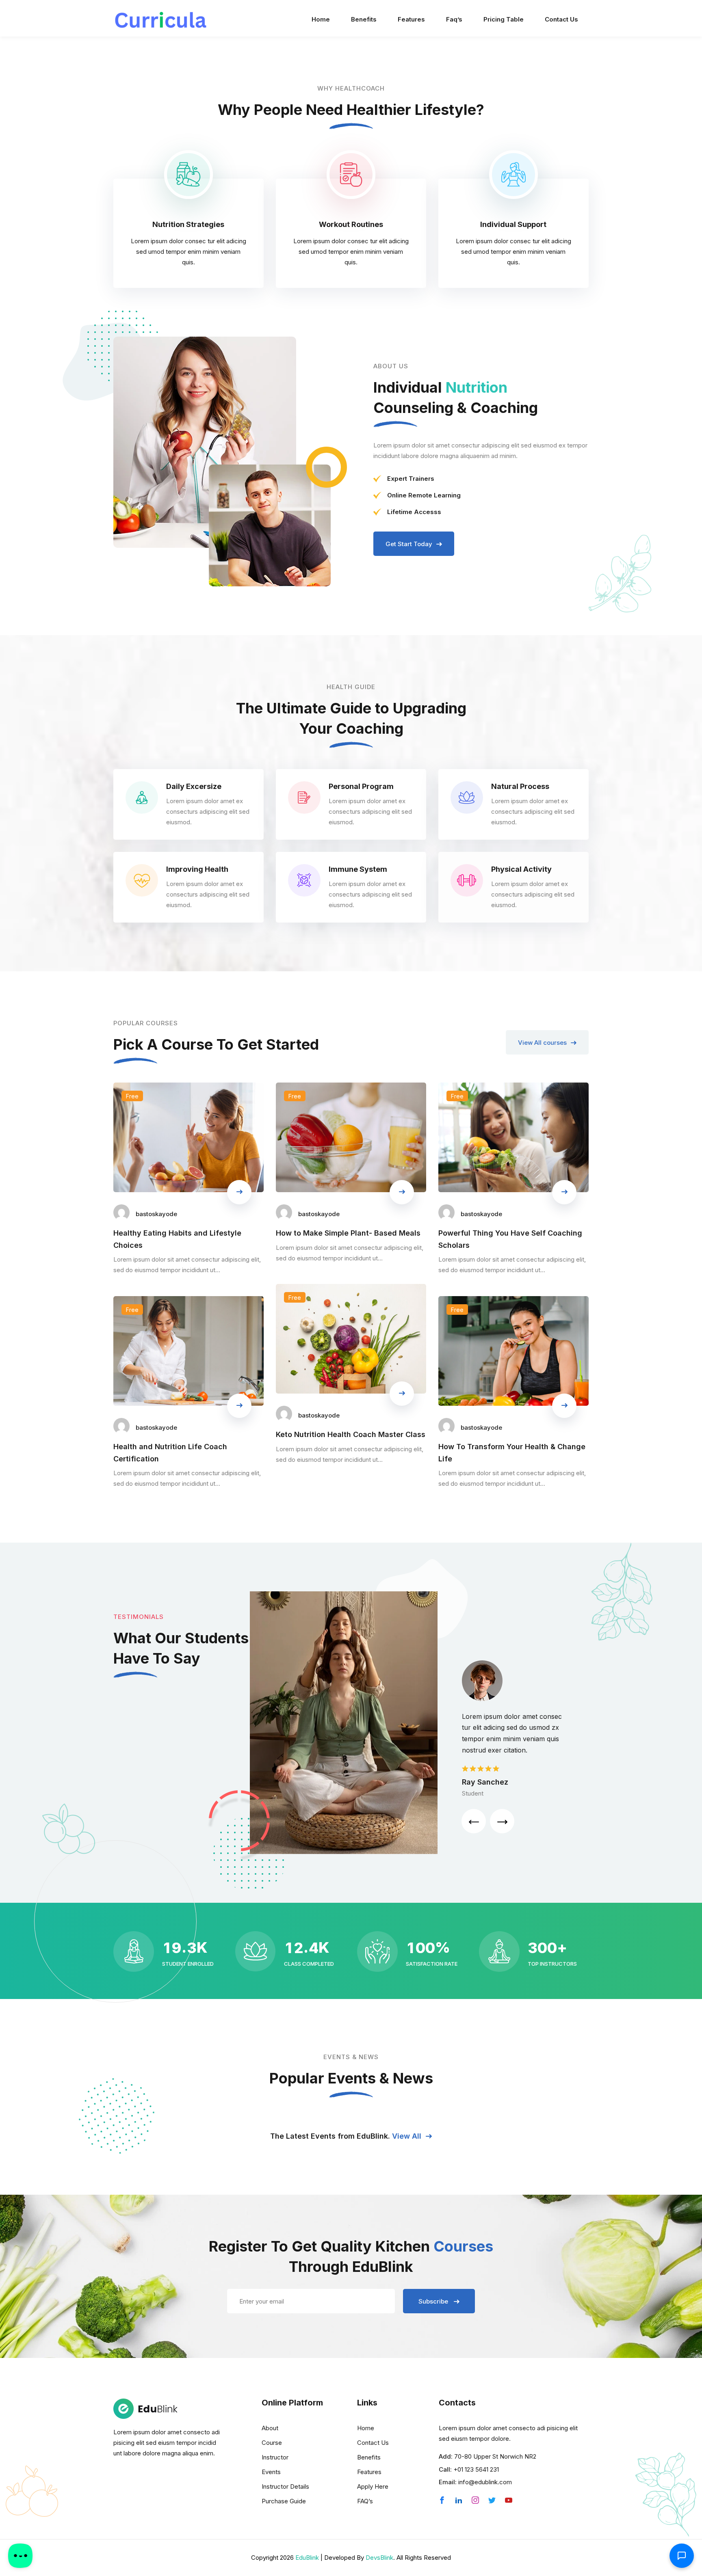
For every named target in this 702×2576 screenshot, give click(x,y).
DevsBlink (379, 2558)
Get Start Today (409, 544)
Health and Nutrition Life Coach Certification (170, 1452)
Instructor (275, 2457)
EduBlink (307, 2558)
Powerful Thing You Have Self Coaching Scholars (510, 1239)
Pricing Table (504, 19)
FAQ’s (365, 2501)
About (270, 2428)
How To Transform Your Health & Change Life (512, 1452)
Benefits (364, 19)
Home (321, 19)
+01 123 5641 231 (476, 2469)
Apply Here (373, 2486)
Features (411, 19)
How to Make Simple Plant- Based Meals (348, 1233)
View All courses (542, 1043)
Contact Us (561, 19)
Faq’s (454, 19)
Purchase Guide (284, 2501)
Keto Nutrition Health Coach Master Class (351, 1434)
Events (271, 2472)
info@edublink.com (485, 2482)
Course (272, 2443)
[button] (474, 1821)
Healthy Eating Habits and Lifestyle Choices (177, 1239)
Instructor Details (285, 2486)
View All (408, 2136)
